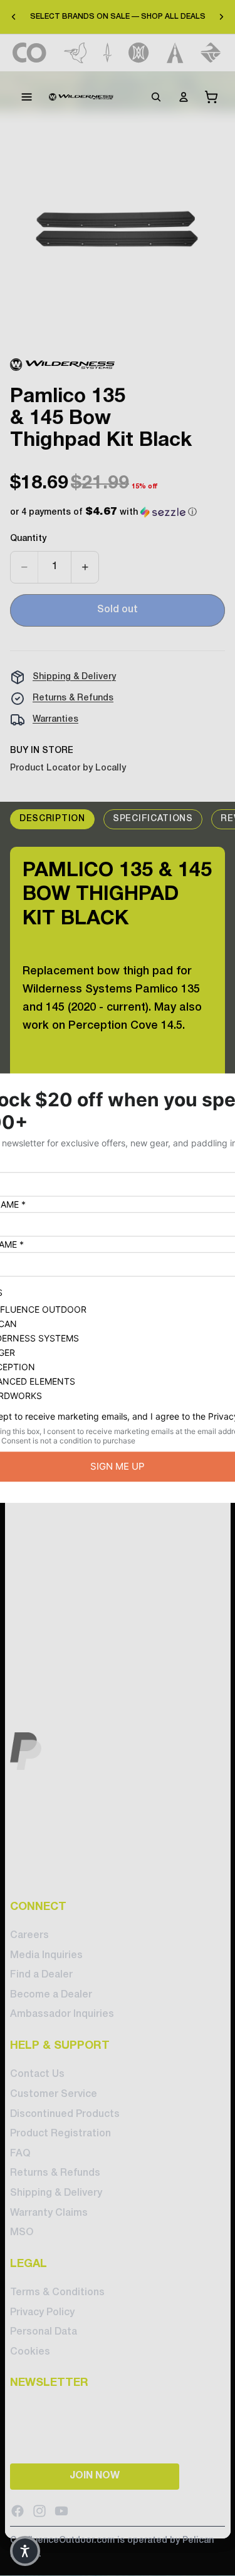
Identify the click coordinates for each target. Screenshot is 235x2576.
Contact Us (37, 2075)
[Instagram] (39, 2511)
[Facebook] (18, 2511)
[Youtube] (61, 2511)
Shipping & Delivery (74, 677)
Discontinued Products (65, 2114)
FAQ (20, 2154)
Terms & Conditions (57, 2293)
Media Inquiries (46, 1956)
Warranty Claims (49, 2213)
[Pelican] (75, 53)
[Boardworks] (211, 53)
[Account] (184, 97)
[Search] (156, 97)
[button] (103, 513)
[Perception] (139, 53)
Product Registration (60, 2134)
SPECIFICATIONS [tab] (153, 819)
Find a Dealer (41, 1976)
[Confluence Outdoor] (30, 53)
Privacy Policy (42, 2313)
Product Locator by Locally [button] (68, 768)
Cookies (30, 2352)
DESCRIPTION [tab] (52, 819)
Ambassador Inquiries (62, 2015)
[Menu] (27, 97)
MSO (22, 2233)
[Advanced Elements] (175, 53)
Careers (29, 1936)
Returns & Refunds (73, 698)
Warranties (55, 720)
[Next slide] (221, 17)
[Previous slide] (14, 17)
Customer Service (54, 2094)
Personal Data (44, 2333)
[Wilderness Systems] (81, 97)
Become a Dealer (51, 1995)
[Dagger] (107, 53)
